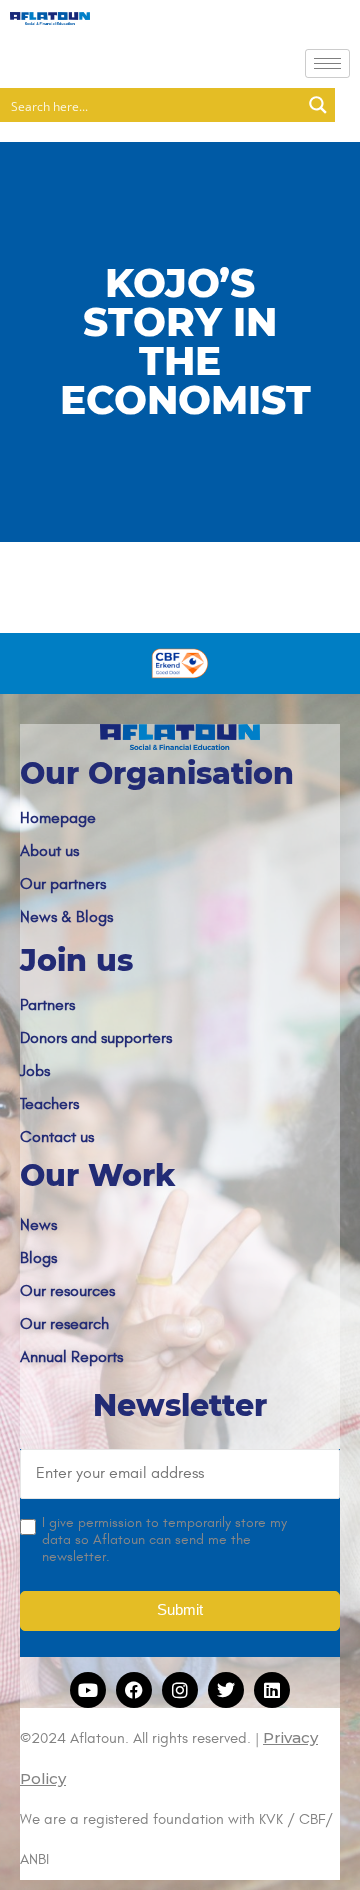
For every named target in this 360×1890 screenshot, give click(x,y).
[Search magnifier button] (318, 105)
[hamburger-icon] (327, 63)
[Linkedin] (272, 1690)
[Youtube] (88, 1690)
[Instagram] (180, 1690)
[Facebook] (134, 1690)
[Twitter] (226, 1690)
